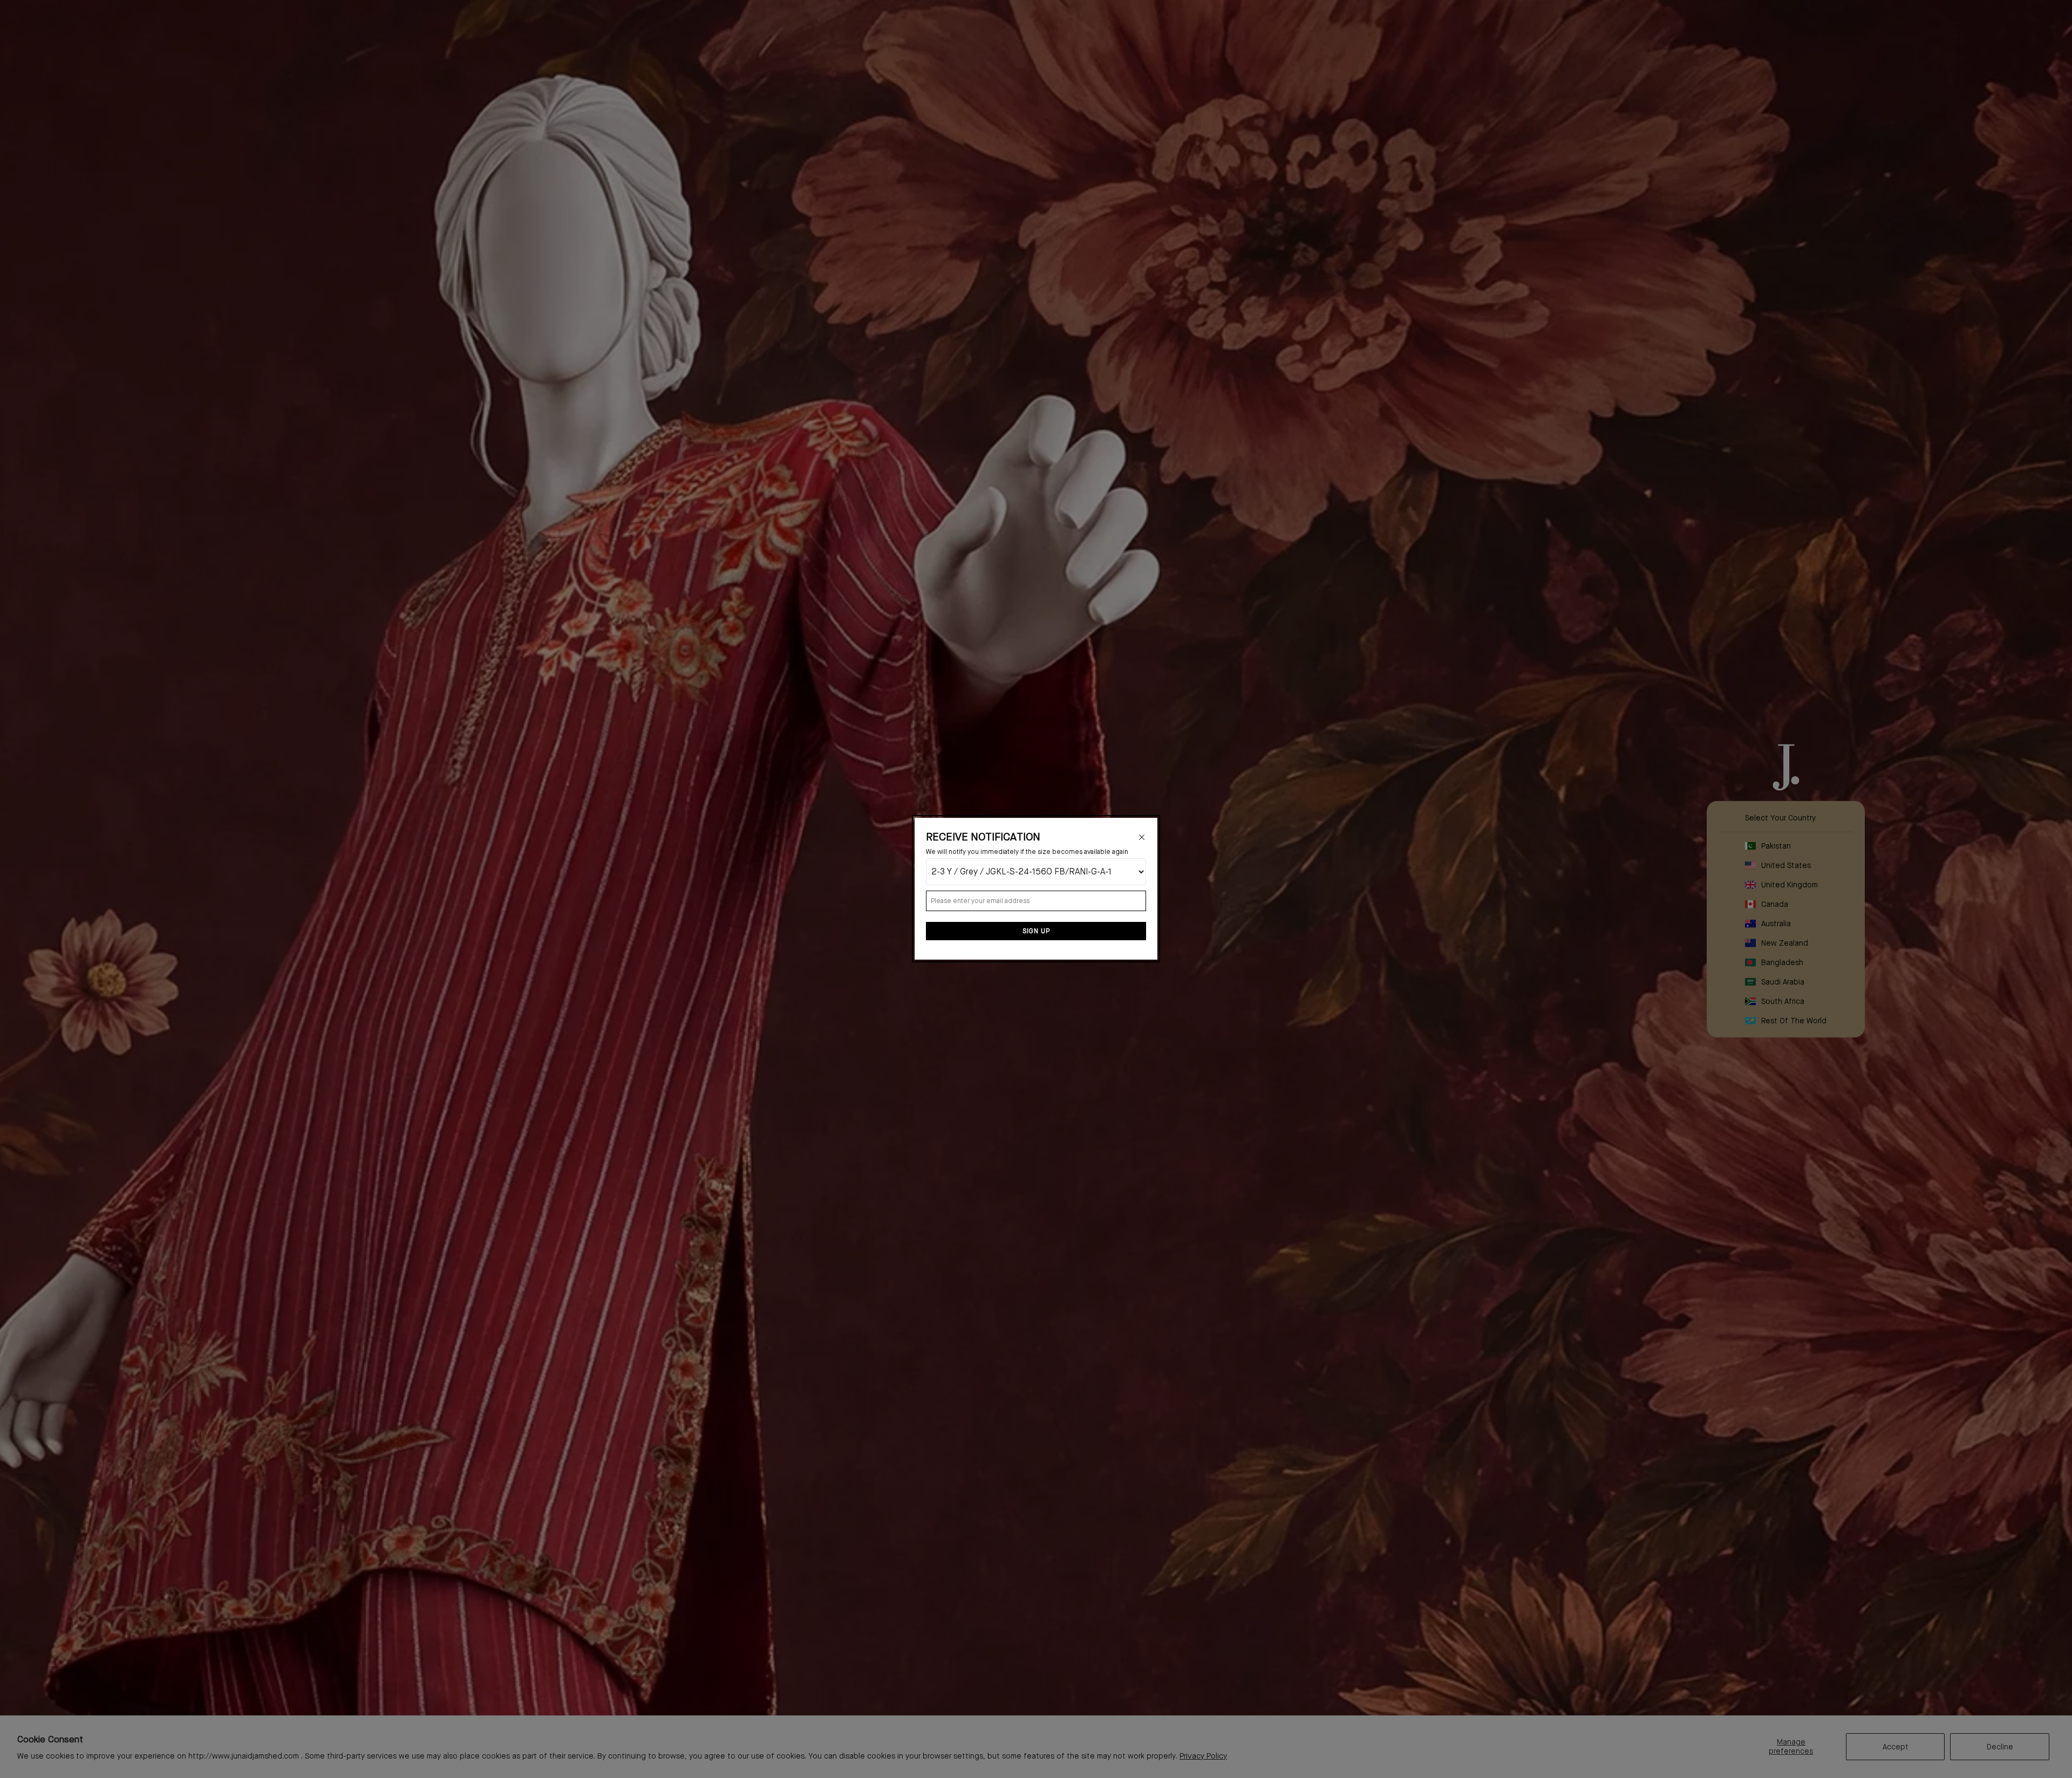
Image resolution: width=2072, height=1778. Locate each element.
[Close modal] (1142, 837)
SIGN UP (1036, 932)
